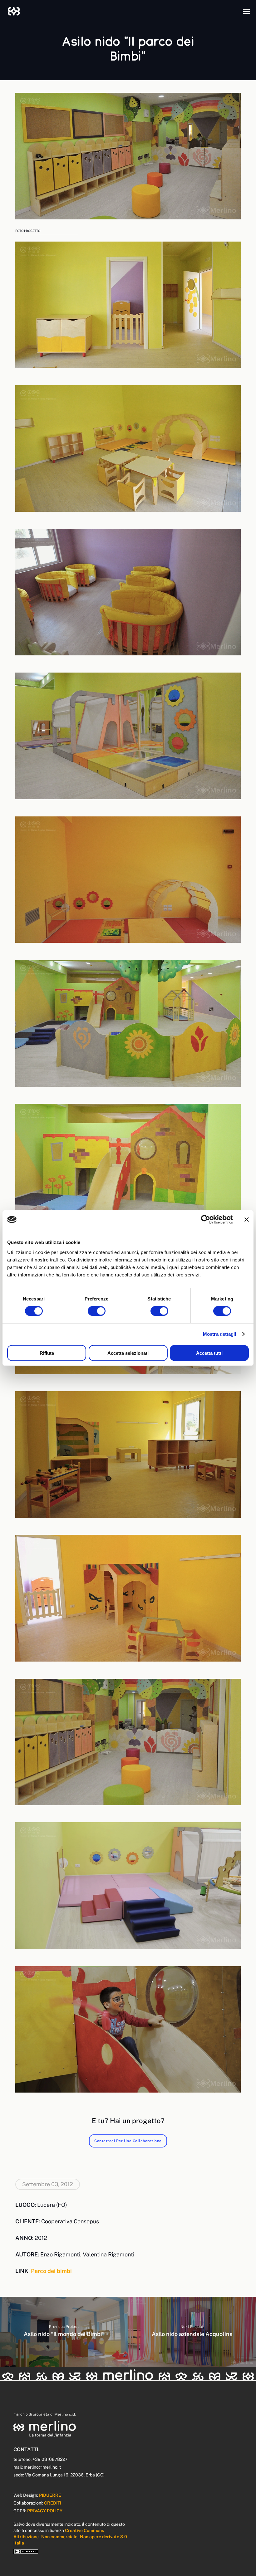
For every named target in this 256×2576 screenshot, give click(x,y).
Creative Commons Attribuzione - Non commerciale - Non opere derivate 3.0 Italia (70, 2537)
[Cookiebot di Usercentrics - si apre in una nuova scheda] (206, 1220)
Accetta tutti (209, 1353)
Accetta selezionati (128, 1353)
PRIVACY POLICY (45, 2511)
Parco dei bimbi (51, 2271)
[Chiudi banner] (247, 1220)
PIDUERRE (50, 2495)
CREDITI (53, 2503)
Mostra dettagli (220, 1334)
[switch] (97, 1311)
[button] (246, 11)
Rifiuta (47, 1353)
